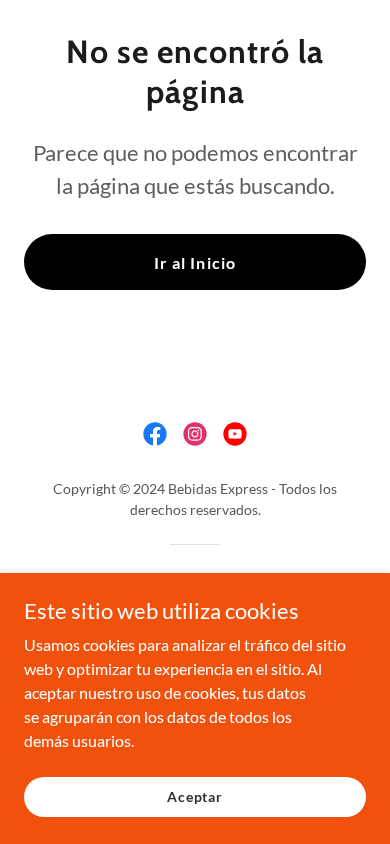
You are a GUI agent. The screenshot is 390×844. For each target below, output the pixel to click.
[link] (155, 434)
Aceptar (195, 796)
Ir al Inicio (194, 262)
